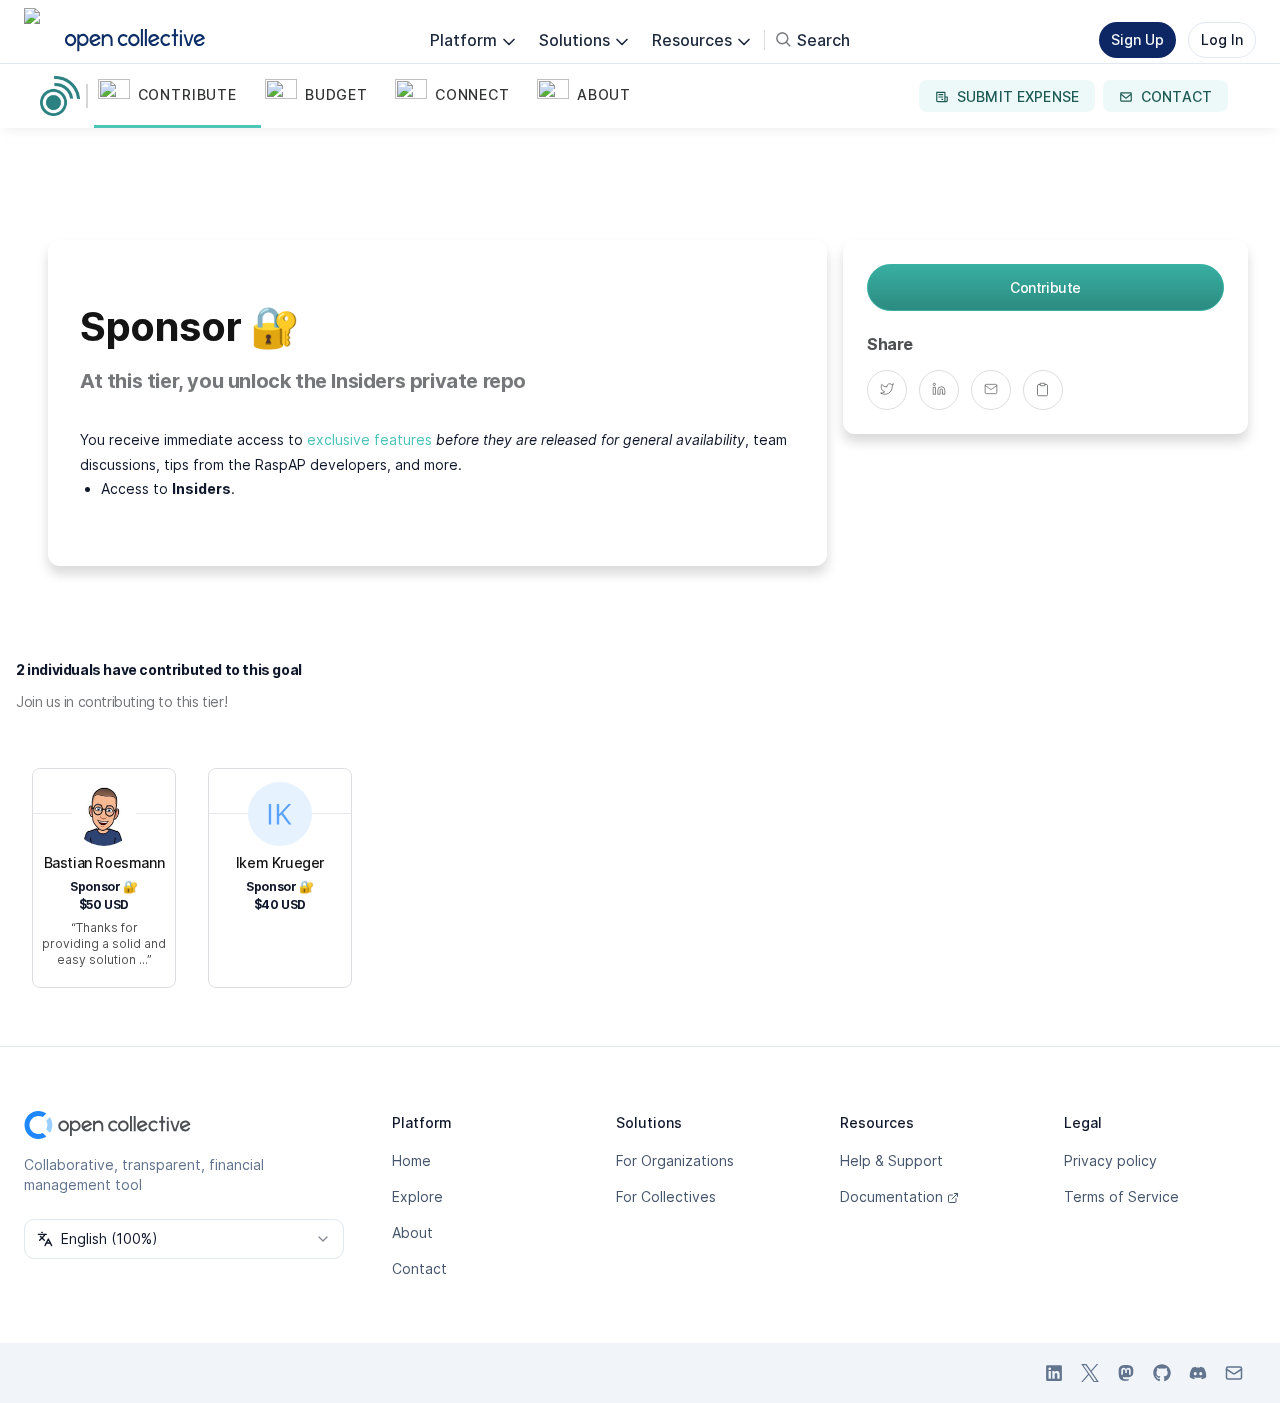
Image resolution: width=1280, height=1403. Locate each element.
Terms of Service (1121, 1196)
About (412, 1232)
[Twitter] (893, 389)
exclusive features (369, 439)
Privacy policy (1110, 1160)
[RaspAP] (64, 96)
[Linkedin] (945, 389)
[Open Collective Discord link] (1198, 1373)
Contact (419, 1268)
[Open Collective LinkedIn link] (1054, 1373)
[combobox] (184, 1239)
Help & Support (891, 1160)
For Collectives (666, 1196)
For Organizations (675, 1160)
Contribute (1045, 287)
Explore (417, 1196)
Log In (1222, 39)
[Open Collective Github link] (1162, 1373)
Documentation (891, 1196)
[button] (177, 96)
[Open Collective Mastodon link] (1126, 1373)
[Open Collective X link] (1090, 1373)
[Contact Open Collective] (1234, 1373)
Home (411, 1160)
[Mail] (997, 389)
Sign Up (1137, 39)
